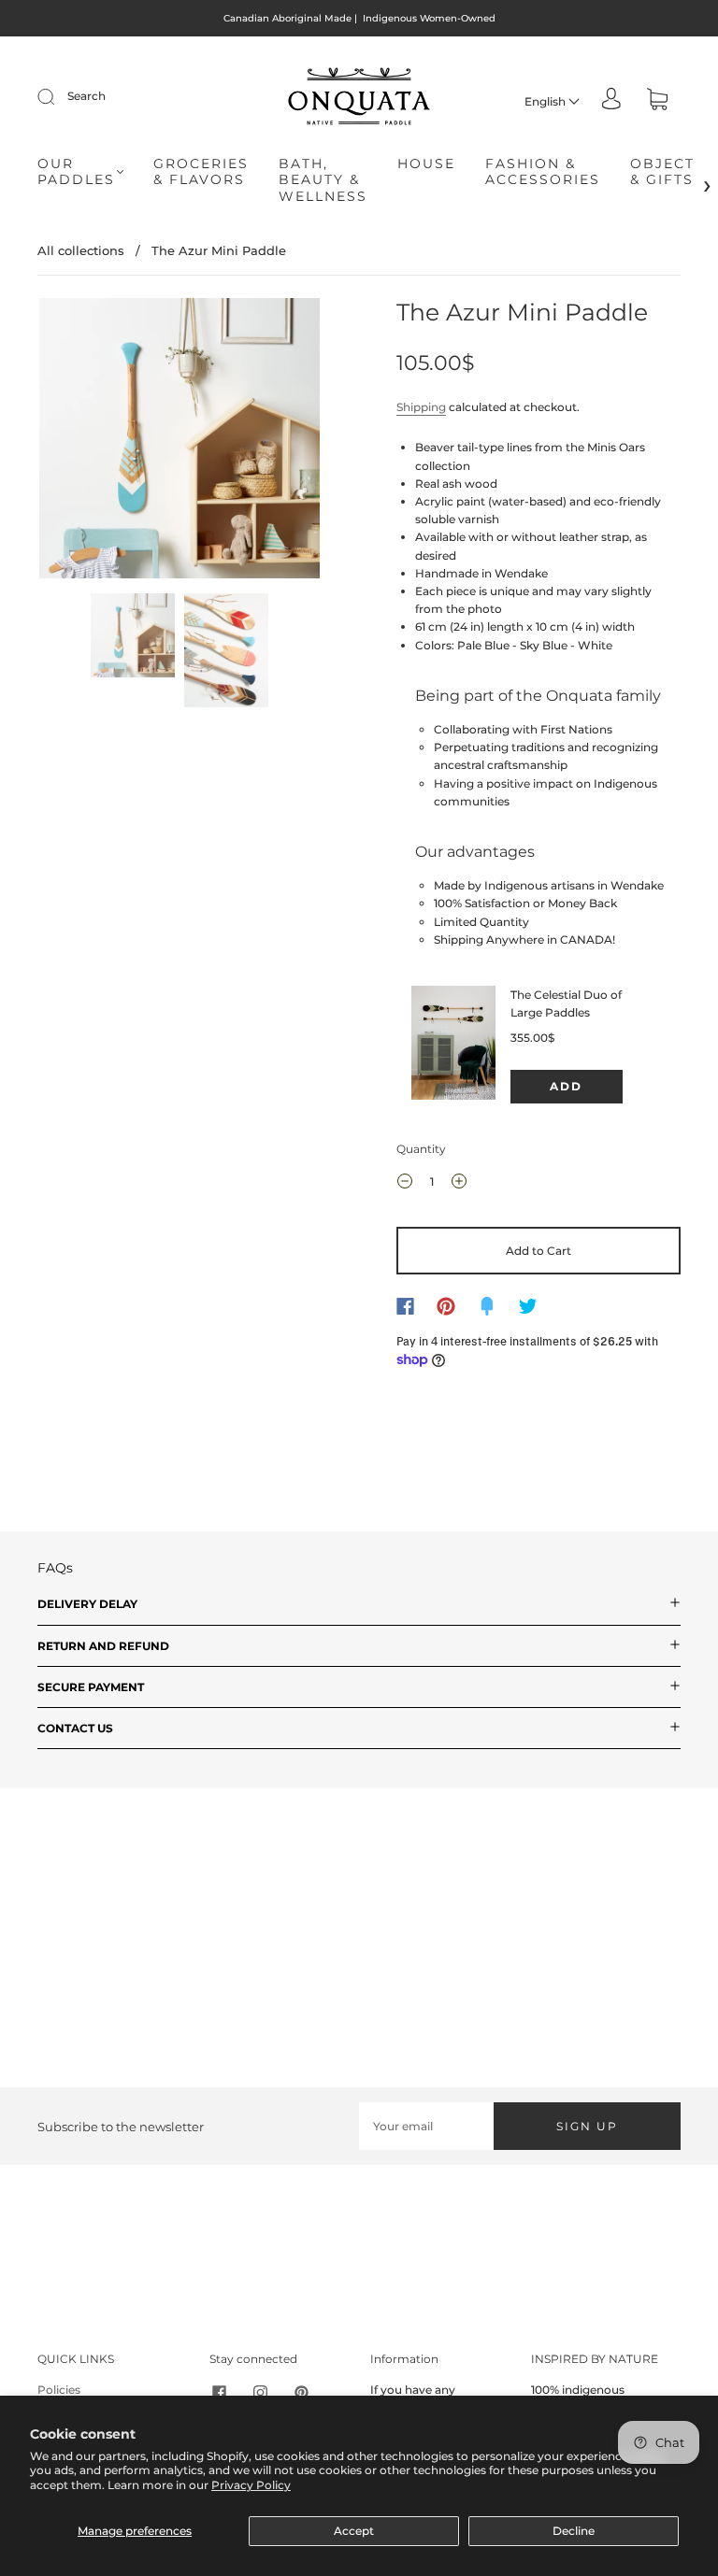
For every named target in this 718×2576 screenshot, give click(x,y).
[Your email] (426, 2126)
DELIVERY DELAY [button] (87, 1604)
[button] (67, 442)
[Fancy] (487, 1306)
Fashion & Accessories (543, 172)
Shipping (421, 407)
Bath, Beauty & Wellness (323, 180)
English (546, 101)
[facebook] (219, 2392)
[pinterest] (301, 2392)
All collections (81, 250)
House (426, 164)
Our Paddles (76, 172)
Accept (354, 2531)
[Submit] (58, 96)
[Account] (611, 100)
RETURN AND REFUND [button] (103, 1646)
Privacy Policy (251, 2485)
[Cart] (657, 101)
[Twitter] (528, 1306)
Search (86, 96)
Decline (574, 2531)
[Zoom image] (179, 442)
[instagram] (260, 2392)
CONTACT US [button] (75, 1728)
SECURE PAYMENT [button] (91, 1687)
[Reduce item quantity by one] (405, 1184)
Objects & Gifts (668, 172)
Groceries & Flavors (201, 172)
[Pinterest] (446, 1306)
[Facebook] (405, 1306)
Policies (59, 2390)
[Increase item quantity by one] (459, 1184)
